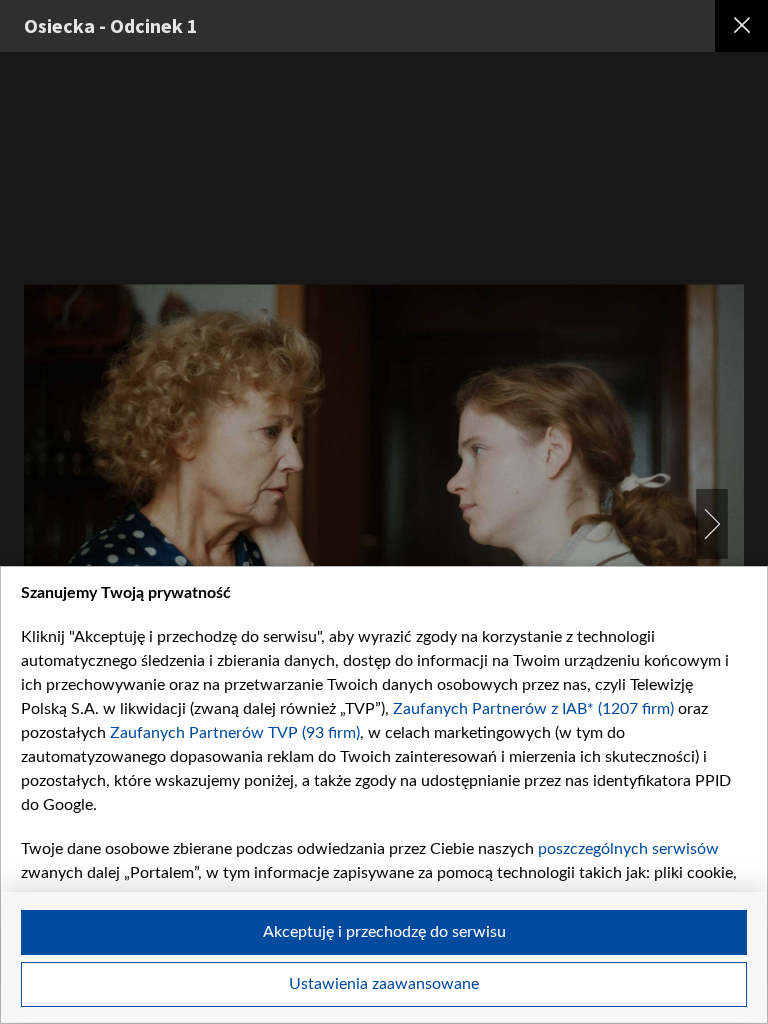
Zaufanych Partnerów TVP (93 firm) (235, 733)
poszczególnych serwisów (628, 849)
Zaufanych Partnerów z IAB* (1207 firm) (533, 709)
